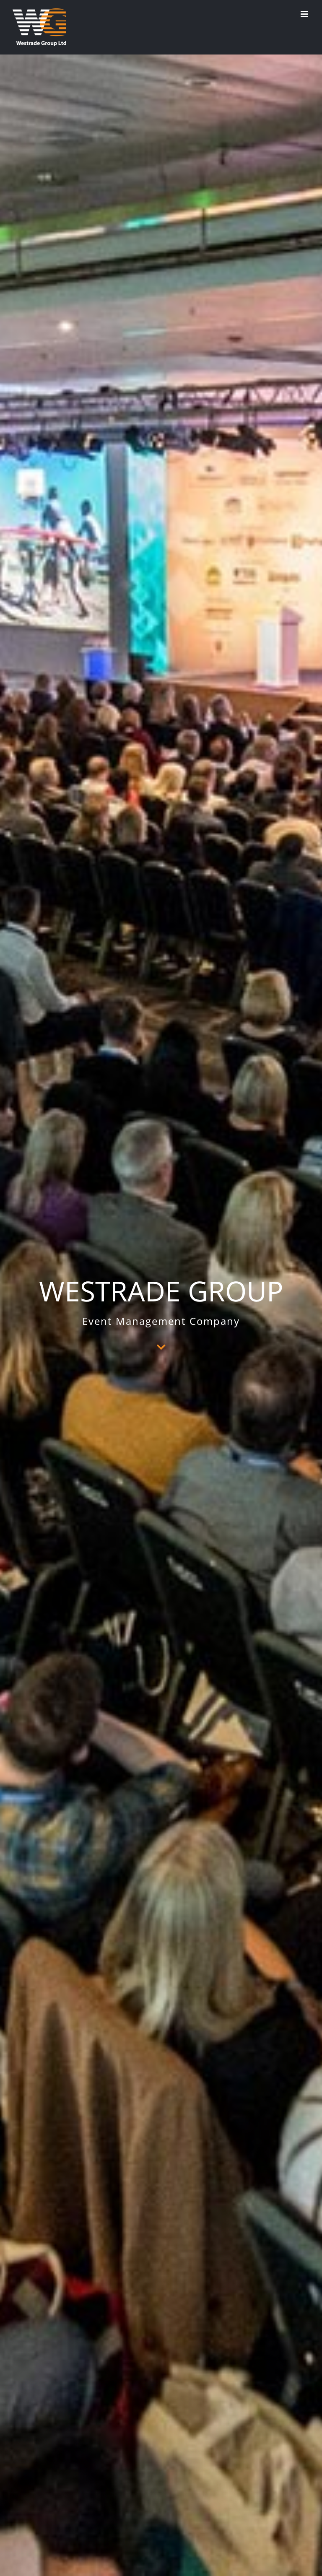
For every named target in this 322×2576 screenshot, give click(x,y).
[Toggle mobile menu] (305, 14)
